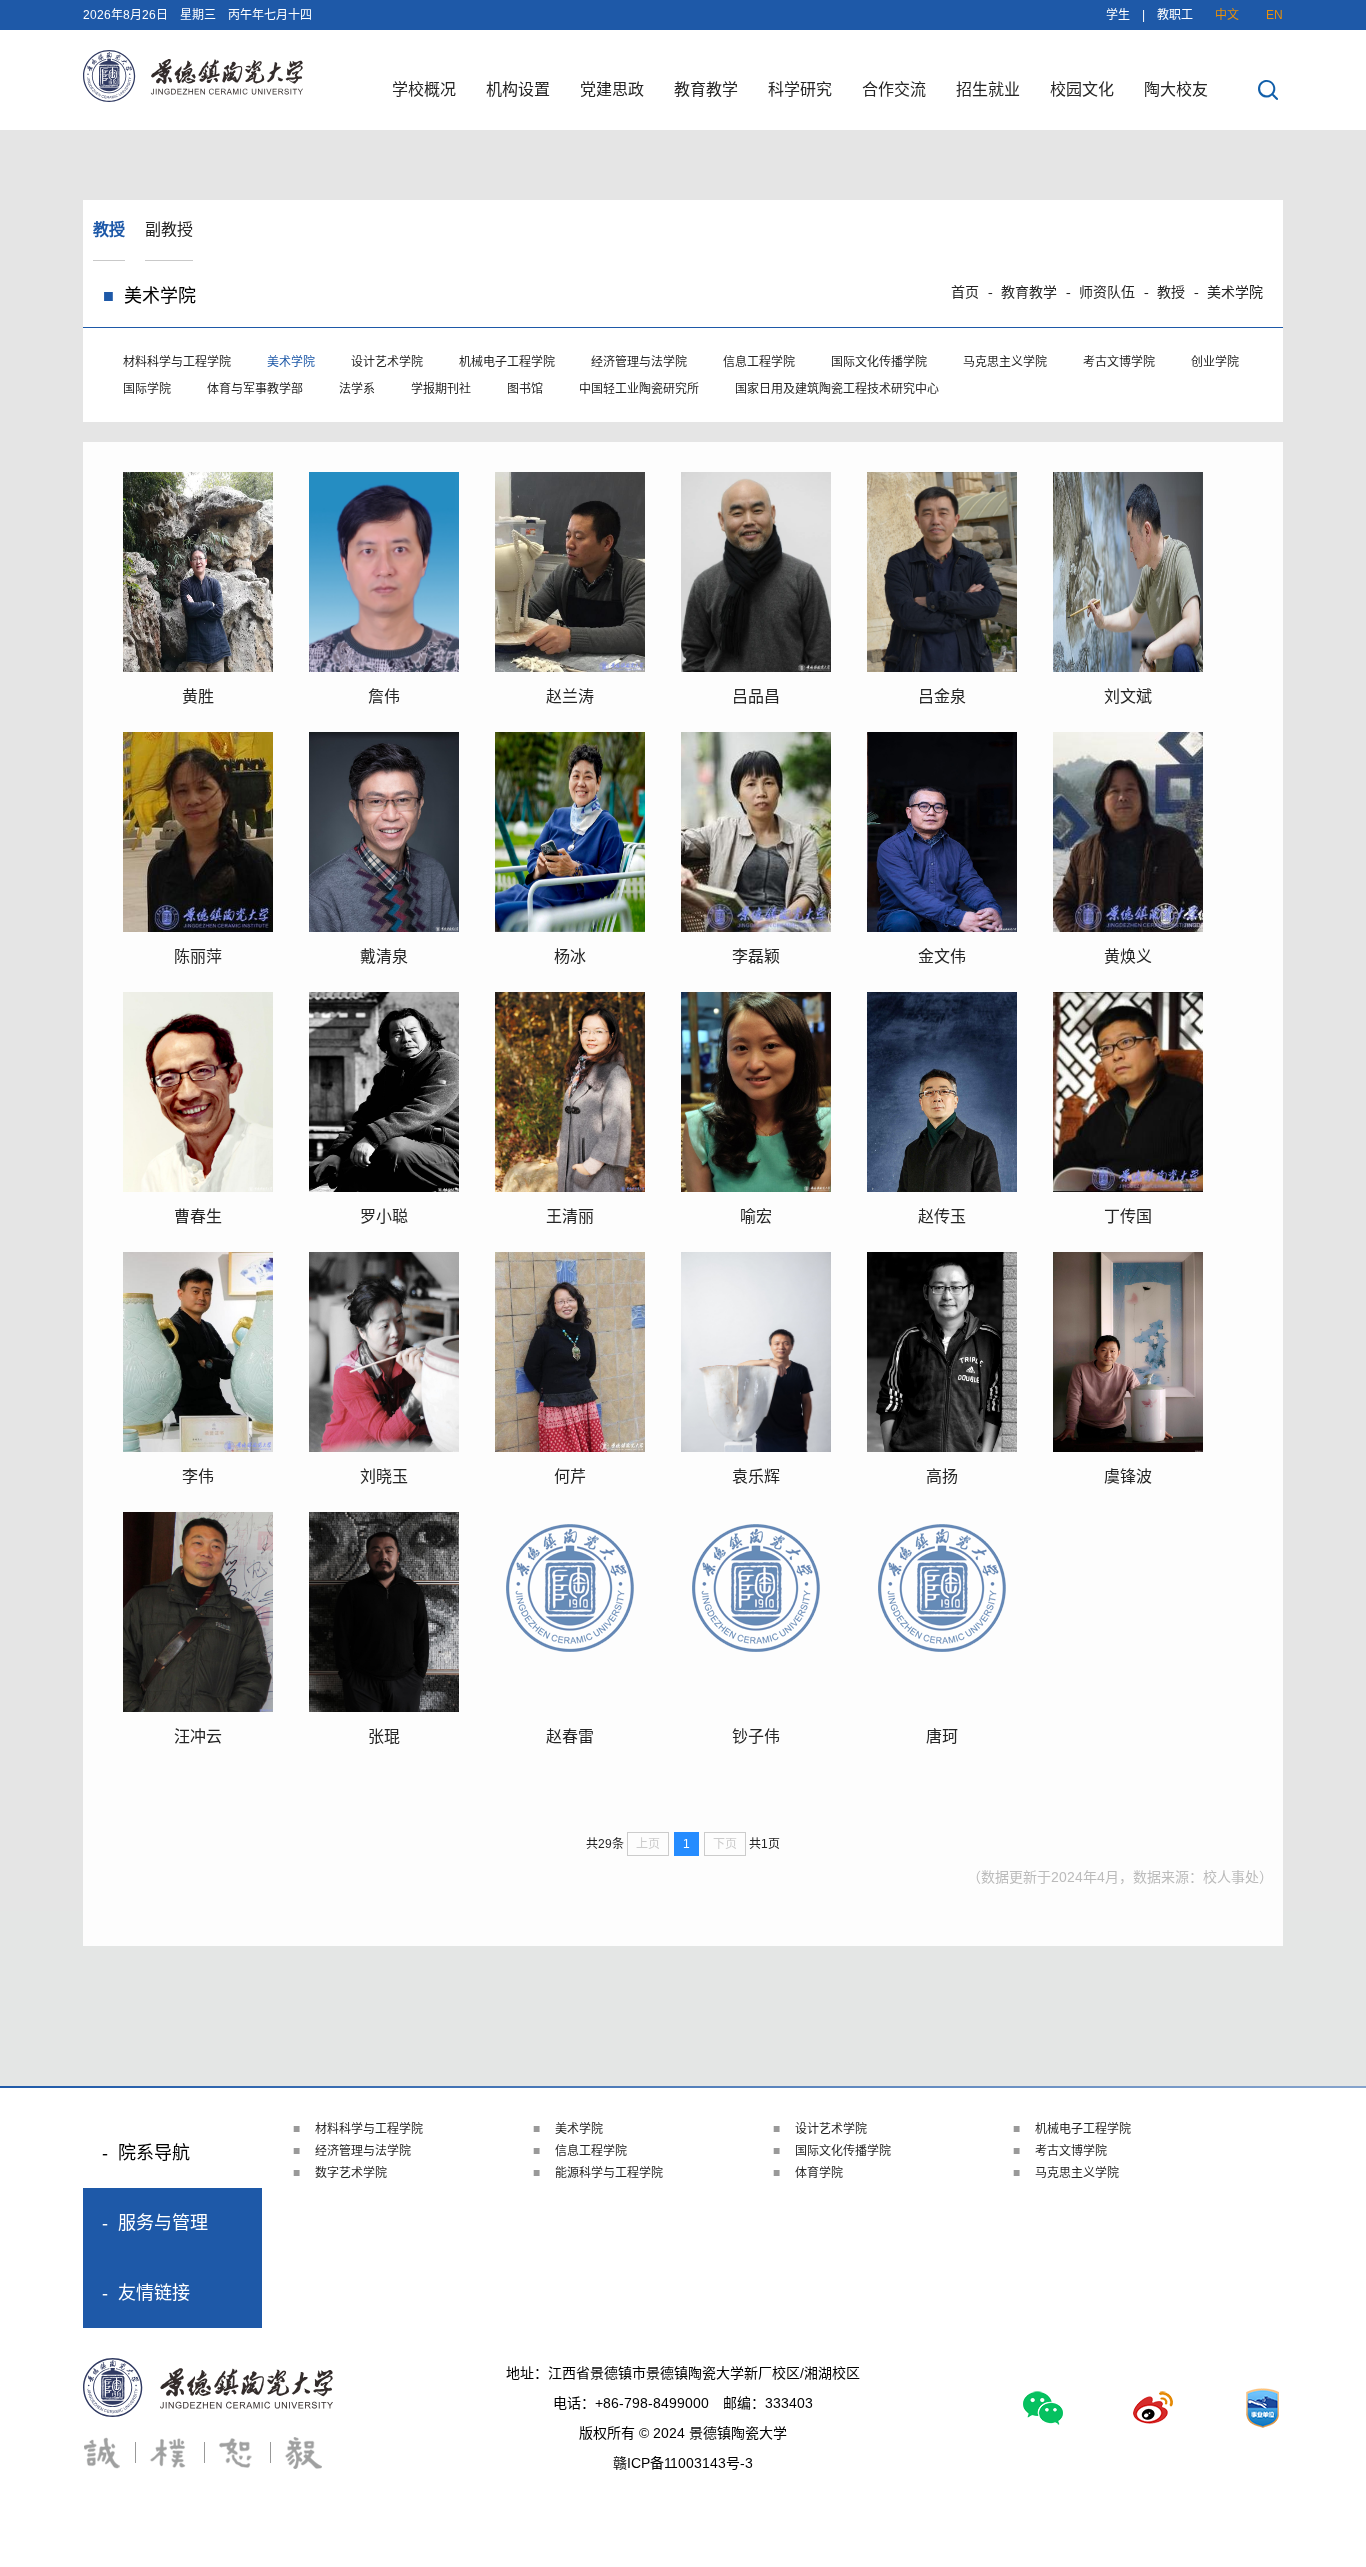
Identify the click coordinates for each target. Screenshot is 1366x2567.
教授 (109, 229)
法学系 (357, 389)
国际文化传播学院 (879, 362)
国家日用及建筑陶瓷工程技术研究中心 (837, 389)
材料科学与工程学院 (177, 362)
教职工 (1175, 15)
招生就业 (988, 89)
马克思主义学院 (1005, 362)
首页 (965, 292)
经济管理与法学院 (639, 362)
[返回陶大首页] (193, 96)
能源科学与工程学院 (609, 2173)
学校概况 (424, 89)
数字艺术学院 (351, 2173)
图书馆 (525, 389)
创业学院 (1215, 362)
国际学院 (147, 389)
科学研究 (800, 89)
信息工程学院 (759, 362)
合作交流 (894, 89)
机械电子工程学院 (507, 362)
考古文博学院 (1119, 362)
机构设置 (518, 89)
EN (1274, 15)
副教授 (169, 229)
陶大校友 (1176, 89)
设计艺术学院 (387, 362)
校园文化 (1082, 89)
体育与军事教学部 (255, 389)
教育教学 (706, 89)
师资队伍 (1107, 292)
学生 (1118, 15)
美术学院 (1235, 292)
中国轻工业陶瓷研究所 (639, 389)
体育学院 (819, 2173)
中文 (1227, 15)
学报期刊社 (441, 389)
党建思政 (612, 89)
